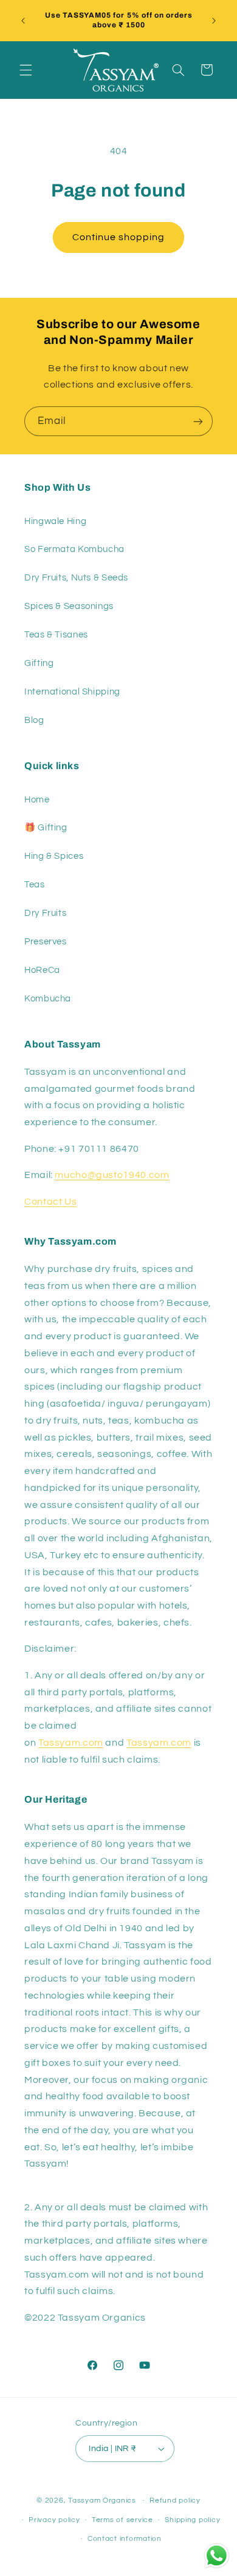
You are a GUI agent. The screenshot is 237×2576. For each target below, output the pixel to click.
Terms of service (122, 2520)
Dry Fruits (45, 913)
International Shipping (72, 692)
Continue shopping (119, 237)
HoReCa (42, 970)
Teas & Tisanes (56, 635)
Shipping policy (192, 2520)
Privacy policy (54, 2520)
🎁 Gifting (46, 828)
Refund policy (175, 2500)
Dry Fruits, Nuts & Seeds (76, 578)
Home (37, 800)
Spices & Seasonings (69, 606)
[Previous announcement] (23, 21)
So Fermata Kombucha (74, 549)
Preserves (46, 942)
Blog (34, 720)
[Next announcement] (214, 21)
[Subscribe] (198, 421)
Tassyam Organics (102, 2500)
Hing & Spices (54, 856)
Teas (35, 885)
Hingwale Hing (55, 521)
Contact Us (50, 1202)
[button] (26, 70)
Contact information (125, 2539)
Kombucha (48, 999)
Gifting (39, 663)
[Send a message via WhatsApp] (217, 2556)
